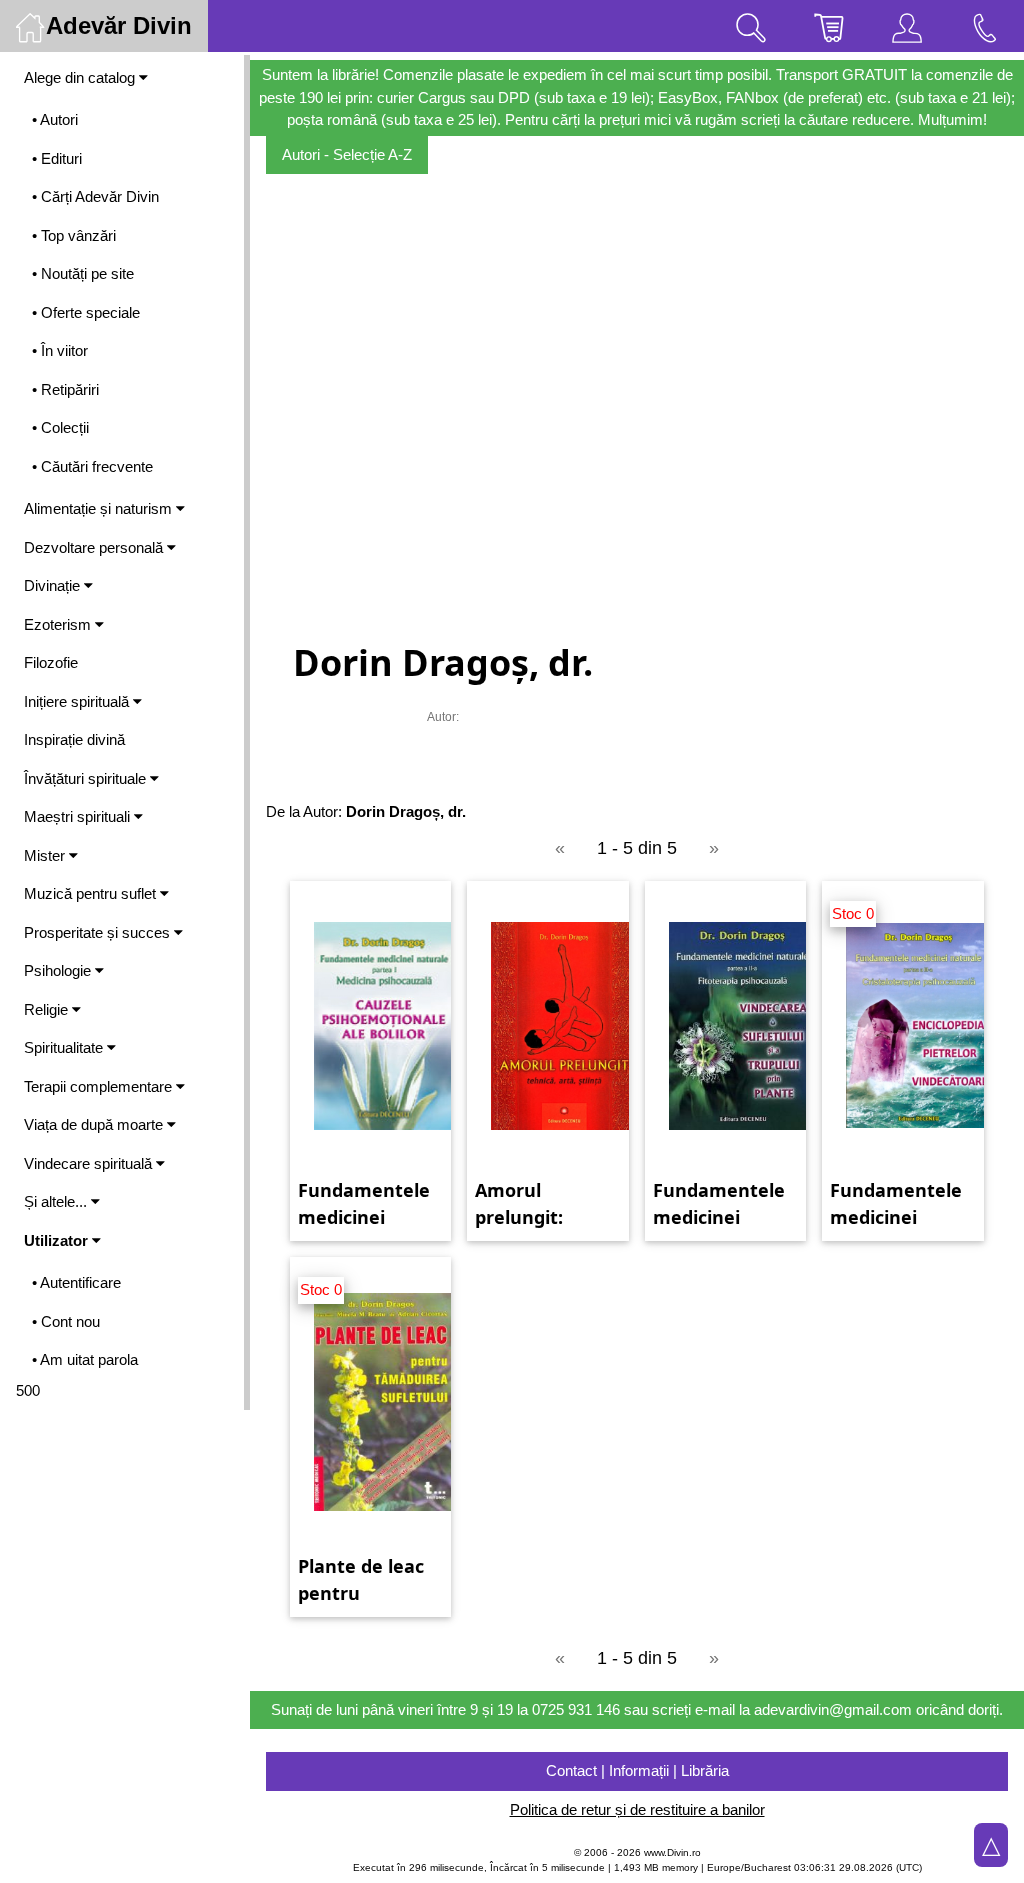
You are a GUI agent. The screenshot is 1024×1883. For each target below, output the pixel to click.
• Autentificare (76, 1282)
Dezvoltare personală (95, 547)
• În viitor (60, 350)
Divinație (54, 585)
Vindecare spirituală (90, 1163)
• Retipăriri (65, 389)
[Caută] (751, 26)
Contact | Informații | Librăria (637, 1770)
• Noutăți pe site (83, 273)
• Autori (55, 119)
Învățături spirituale (87, 778)
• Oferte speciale (86, 312)
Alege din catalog (81, 77)
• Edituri (57, 158)
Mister (46, 855)
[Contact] (985, 26)
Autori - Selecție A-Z (347, 154)
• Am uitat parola (85, 1359)
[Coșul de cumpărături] (829, 26)
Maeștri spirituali (79, 816)
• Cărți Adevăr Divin (95, 196)
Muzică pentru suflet (92, 893)
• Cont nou (66, 1321)
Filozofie (51, 662)
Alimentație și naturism (100, 508)
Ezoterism (59, 624)
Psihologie (59, 970)
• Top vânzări (74, 235)
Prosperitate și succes (99, 932)
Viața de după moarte (95, 1124)
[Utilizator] (907, 26)
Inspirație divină (74, 739)
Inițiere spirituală (78, 701)
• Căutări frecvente (92, 466)
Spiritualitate (65, 1047)
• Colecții (60, 427)
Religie (48, 1009)
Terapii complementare (100, 1086)
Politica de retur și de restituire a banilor (637, 1809)
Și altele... (57, 1201)
